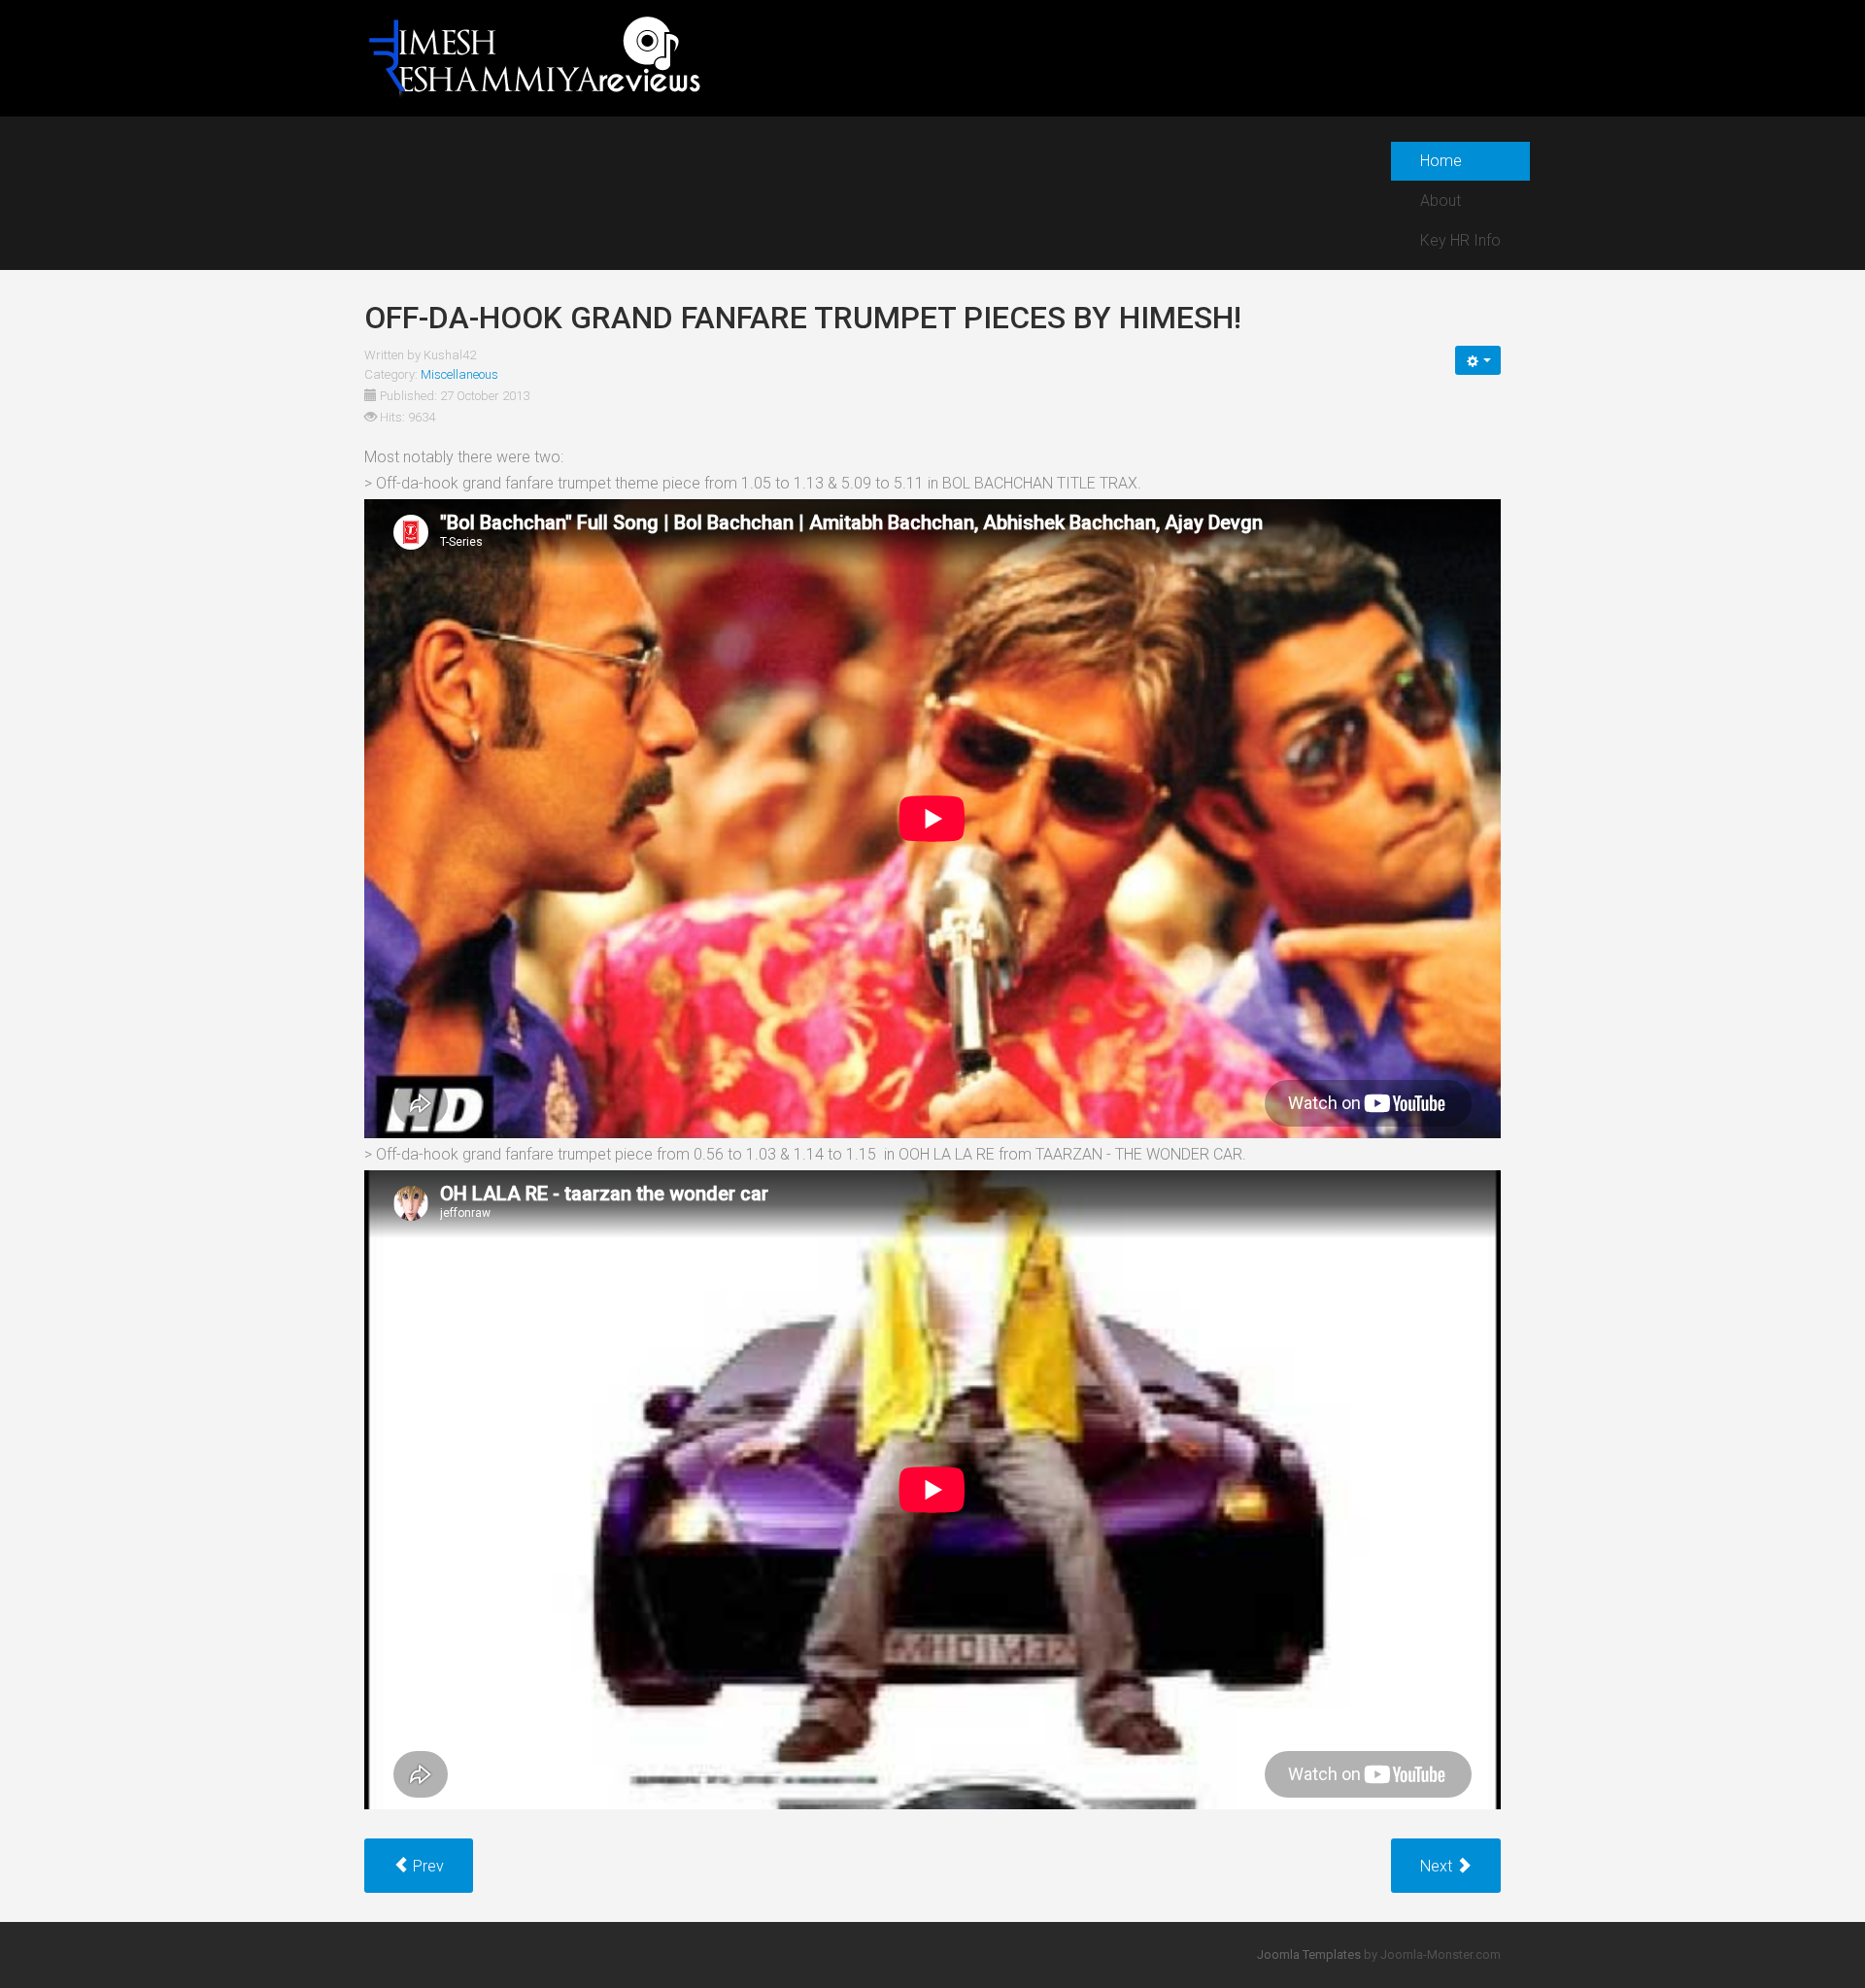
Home (1441, 161)
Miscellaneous (459, 374)
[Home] (534, 57)
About (1441, 201)
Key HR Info (1460, 240)
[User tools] (1478, 360)
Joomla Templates (1309, 1954)
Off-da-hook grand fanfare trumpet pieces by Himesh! (803, 318)
